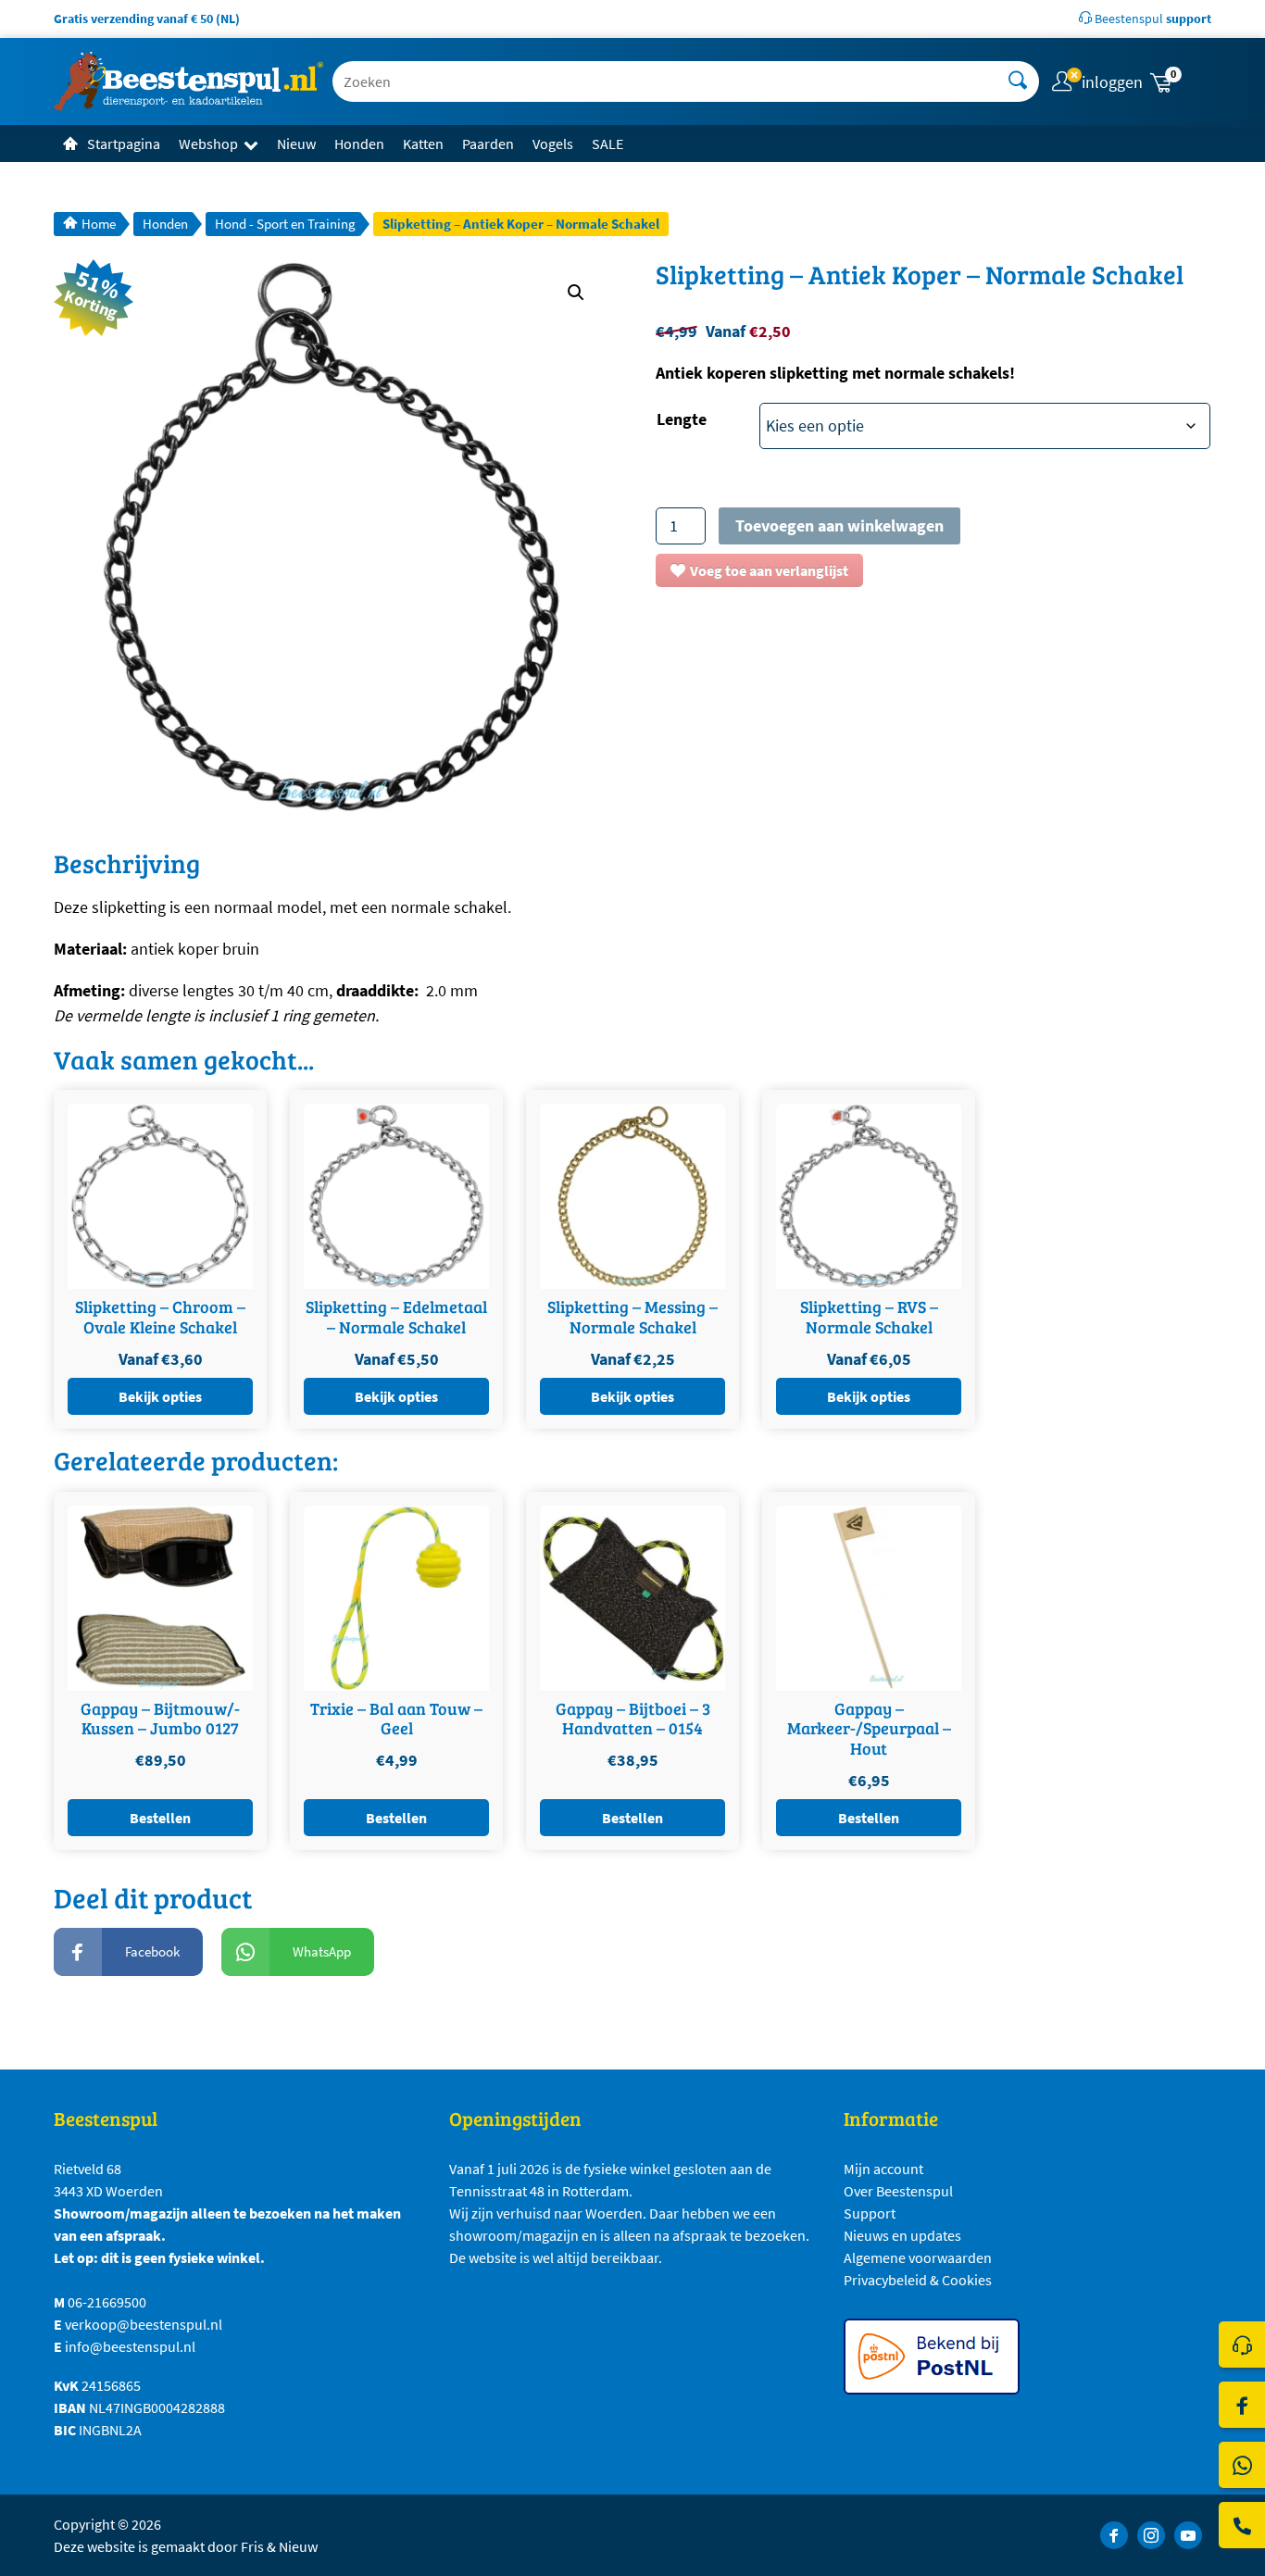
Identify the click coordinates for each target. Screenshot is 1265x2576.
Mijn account (883, 2169)
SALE (607, 144)
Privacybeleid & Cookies (918, 2280)
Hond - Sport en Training (285, 224)
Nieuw (296, 144)
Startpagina (124, 144)
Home (99, 224)
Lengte (682, 419)
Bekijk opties (160, 1396)
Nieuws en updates (902, 2235)
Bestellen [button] (160, 1818)
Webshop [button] (208, 144)
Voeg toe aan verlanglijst (769, 570)
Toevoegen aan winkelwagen (839, 525)
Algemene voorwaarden (918, 2257)
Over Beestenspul (898, 2191)
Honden (359, 144)
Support (870, 2213)
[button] (1179, 82)
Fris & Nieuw (279, 2546)
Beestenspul (1152, 19)
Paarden (488, 144)
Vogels (553, 144)
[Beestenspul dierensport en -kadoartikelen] (188, 81)
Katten (423, 144)
